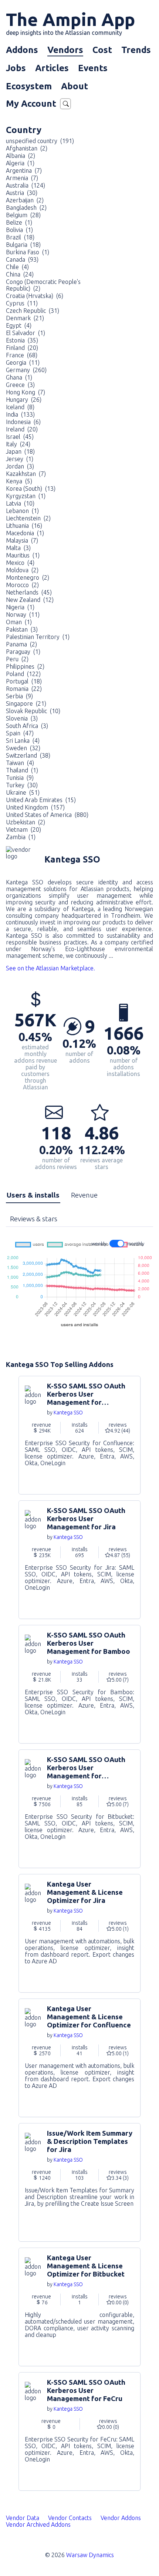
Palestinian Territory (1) (38, 637)
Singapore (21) (26, 703)
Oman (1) (19, 622)
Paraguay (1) (23, 652)
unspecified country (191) (40, 141)
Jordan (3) (20, 466)
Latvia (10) (20, 503)
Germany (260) (26, 370)
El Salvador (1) (26, 333)
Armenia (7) (22, 178)
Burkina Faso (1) (28, 252)
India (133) (20, 414)
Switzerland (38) (28, 755)
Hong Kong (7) (26, 392)
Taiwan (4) (20, 763)
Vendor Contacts (70, 2518)
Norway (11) (23, 615)
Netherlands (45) (29, 592)
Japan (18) (20, 451)
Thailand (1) (22, 770)
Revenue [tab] (84, 1195)
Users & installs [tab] (33, 1195)
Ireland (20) (22, 429)
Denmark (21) (25, 318)
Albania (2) (21, 156)
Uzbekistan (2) (26, 822)
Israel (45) (20, 437)
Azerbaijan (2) (25, 200)
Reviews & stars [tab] (34, 1219)
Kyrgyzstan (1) (26, 496)
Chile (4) (17, 267)
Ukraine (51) (23, 792)
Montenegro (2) (28, 577)
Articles (52, 68)
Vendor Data (23, 2518)
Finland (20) (22, 348)
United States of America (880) (47, 815)
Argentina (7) (24, 170)
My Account (31, 104)
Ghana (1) (19, 377)
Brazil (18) (20, 237)
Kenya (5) (19, 481)
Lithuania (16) (24, 526)
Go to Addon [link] (79, 1435)
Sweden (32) (23, 748)
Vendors (65, 50)
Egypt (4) (19, 325)
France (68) (22, 355)
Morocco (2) (22, 585)
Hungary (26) (24, 400)
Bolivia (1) (19, 230)
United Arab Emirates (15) (41, 800)
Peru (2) (17, 659)
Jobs (16, 68)
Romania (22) (24, 689)
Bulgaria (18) (23, 245)
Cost (102, 50)
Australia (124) (26, 185)
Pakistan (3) (22, 629)
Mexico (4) (20, 563)
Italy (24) (18, 444)
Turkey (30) (22, 785)
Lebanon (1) (22, 511)
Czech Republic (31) (33, 311)
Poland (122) (23, 674)
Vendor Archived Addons (39, 2524)
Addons (22, 50)
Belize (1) (19, 222)
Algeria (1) (20, 163)
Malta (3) (18, 548)
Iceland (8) (20, 407)
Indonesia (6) (23, 422)
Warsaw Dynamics (90, 2555)
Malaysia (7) (22, 540)
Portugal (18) (24, 681)
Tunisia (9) (20, 778)
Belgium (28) (23, 215)
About (75, 86)
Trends (136, 50)
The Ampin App (70, 23)
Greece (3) (20, 385)
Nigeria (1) (20, 607)
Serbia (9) (19, 696)
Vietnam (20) (23, 830)
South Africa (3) (27, 726)
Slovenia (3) (22, 718)
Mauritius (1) (23, 555)
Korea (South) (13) (31, 489)
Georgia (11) (23, 362)
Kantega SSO (68, 1413)
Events (93, 68)
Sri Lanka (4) (23, 741)
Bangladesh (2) (26, 208)
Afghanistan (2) (27, 148)
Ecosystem (29, 86)
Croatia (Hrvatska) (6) (35, 296)
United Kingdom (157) (35, 807)
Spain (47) (20, 733)
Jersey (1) (20, 459)
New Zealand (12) (30, 600)
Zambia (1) (21, 837)
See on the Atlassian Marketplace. (50, 968)
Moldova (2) (22, 570)
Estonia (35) (22, 340)
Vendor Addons (121, 2518)
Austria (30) (22, 193)
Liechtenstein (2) (28, 518)
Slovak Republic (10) (33, 711)
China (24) (20, 274)
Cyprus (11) (22, 303)
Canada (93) (22, 259)
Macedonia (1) (25, 533)
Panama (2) (21, 644)
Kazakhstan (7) (26, 474)
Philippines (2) (25, 666)
